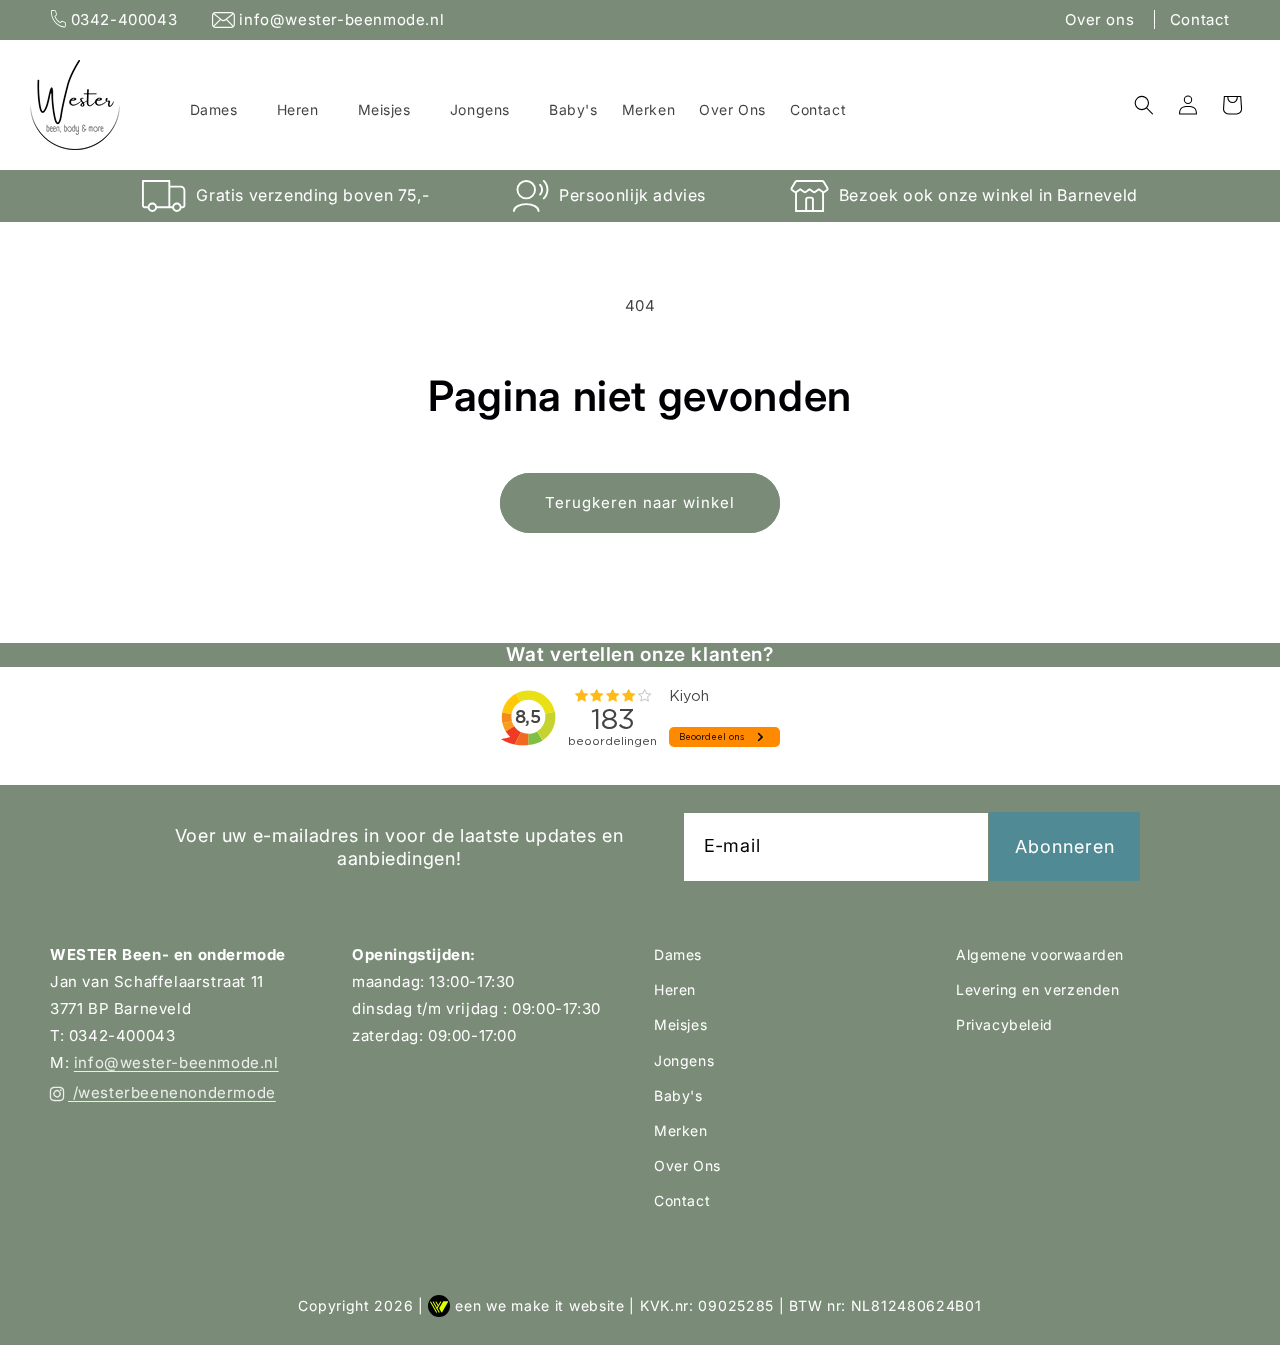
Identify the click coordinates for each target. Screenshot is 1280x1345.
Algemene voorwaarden (1040, 954)
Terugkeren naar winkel (640, 502)
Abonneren (1065, 846)
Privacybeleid (1004, 1024)
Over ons (1101, 19)
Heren (675, 989)
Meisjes (680, 1024)
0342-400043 (124, 19)
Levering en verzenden (1038, 989)
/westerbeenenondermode (172, 1092)
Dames (678, 954)
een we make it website (539, 1305)
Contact (1200, 19)
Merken (681, 1130)
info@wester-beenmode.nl (339, 19)
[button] (221, 110)
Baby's (678, 1095)
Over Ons (687, 1165)
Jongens (684, 1060)
